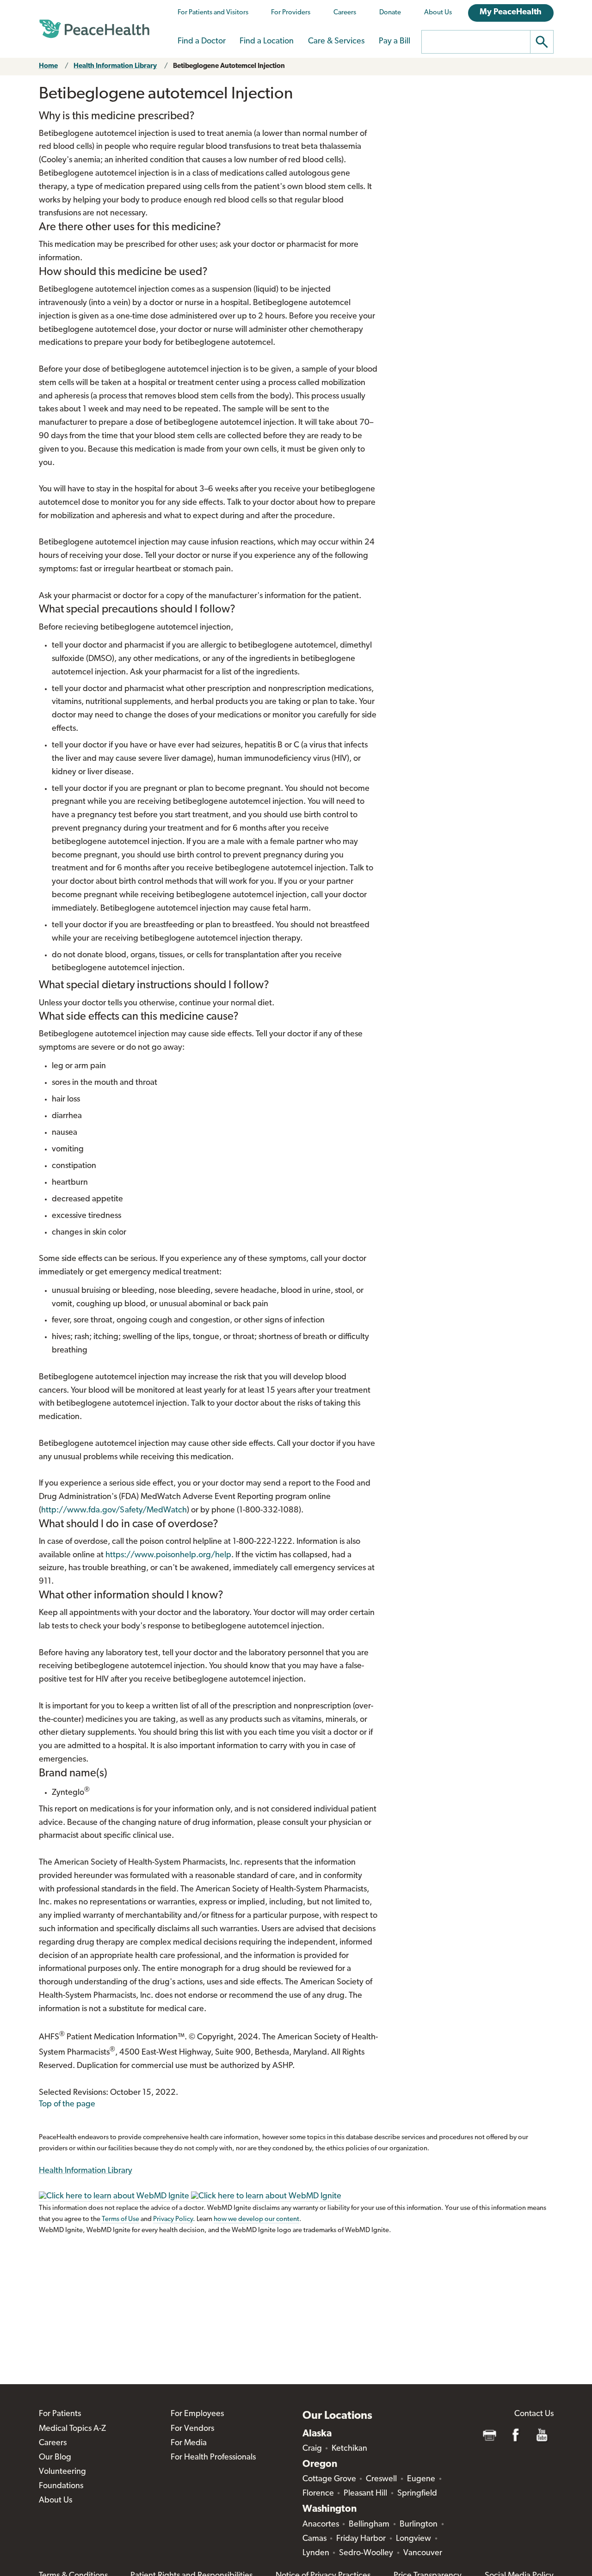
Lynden (316, 2553)
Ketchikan (349, 2449)
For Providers (291, 13)
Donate (390, 13)
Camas (314, 2539)
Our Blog (55, 2458)
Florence (318, 2494)
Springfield (417, 2494)
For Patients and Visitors (213, 13)
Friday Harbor (361, 2539)
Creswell (381, 2479)
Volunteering (62, 2472)
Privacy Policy (173, 2219)
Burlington (419, 2525)
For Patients (60, 2414)
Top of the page (67, 2105)
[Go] (542, 42)
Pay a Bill (395, 42)
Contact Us (534, 2414)
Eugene (421, 2479)
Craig (312, 2449)
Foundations (61, 2486)
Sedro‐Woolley (366, 2553)
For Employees (197, 2414)
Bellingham (369, 2525)
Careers (345, 13)
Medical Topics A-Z (72, 2429)
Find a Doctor (202, 42)
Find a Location (267, 42)
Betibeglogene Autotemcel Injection (229, 66)
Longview (413, 2539)
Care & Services (336, 42)
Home (48, 66)
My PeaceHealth (511, 12)
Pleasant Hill (365, 2494)
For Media (189, 2443)
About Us (438, 13)
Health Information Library (115, 66)
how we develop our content (256, 2219)
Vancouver (423, 2553)
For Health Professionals (213, 2458)
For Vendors (192, 2429)
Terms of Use (120, 2219)
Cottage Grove (329, 2479)
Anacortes (321, 2525)
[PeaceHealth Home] (94, 29)
